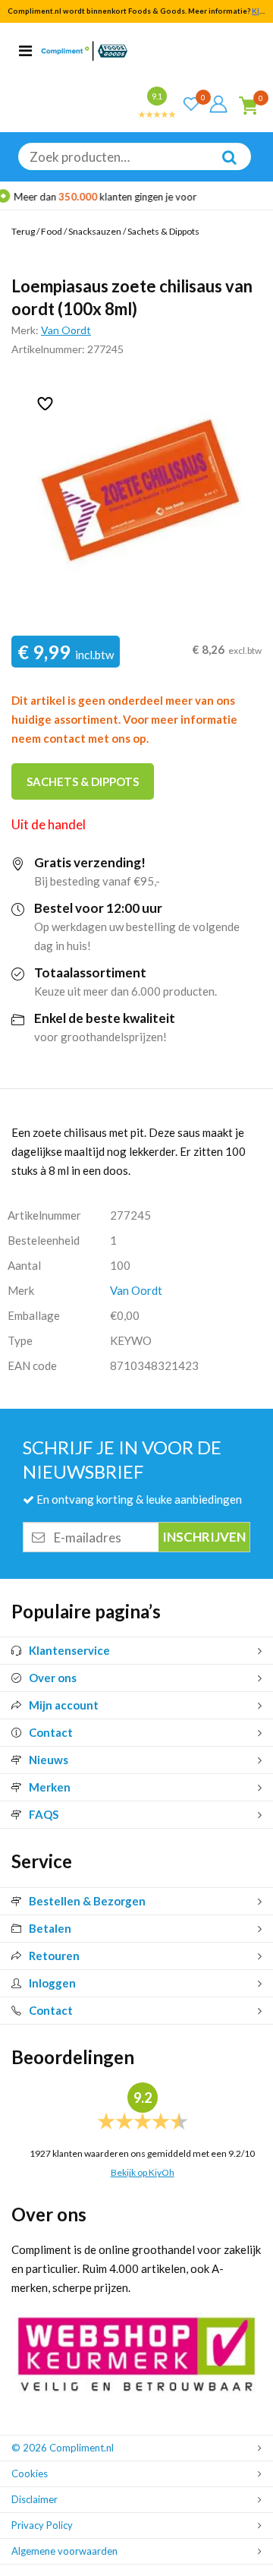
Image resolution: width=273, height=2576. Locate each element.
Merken (50, 1787)
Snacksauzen (95, 231)
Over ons (53, 1678)
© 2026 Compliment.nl (63, 2448)
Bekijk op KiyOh (143, 2172)
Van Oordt (66, 330)
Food (52, 231)
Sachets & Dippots (163, 231)
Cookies (30, 2473)
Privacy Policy (42, 2525)
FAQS (44, 1814)
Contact (51, 1732)
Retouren (54, 1956)
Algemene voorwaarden (64, 2551)
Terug (23, 231)
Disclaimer (35, 2499)
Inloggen (52, 1983)
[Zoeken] (221, 168)
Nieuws (49, 1760)
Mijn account (64, 1705)
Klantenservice (69, 1650)
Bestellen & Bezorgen (87, 1901)
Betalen (50, 1928)
